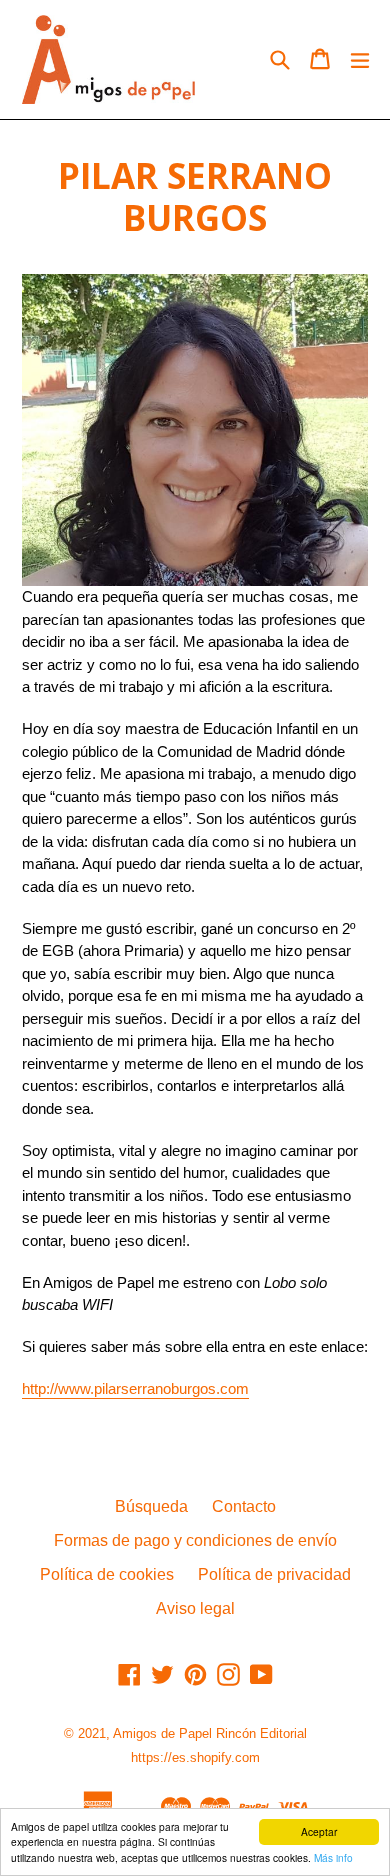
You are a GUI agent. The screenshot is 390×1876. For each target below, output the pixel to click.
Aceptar (319, 1831)
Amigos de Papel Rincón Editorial (210, 1733)
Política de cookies (107, 1574)
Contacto (244, 1506)
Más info (333, 1857)
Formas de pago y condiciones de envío (195, 1540)
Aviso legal (195, 1608)
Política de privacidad (274, 1574)
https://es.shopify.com (195, 1757)
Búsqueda (151, 1506)
